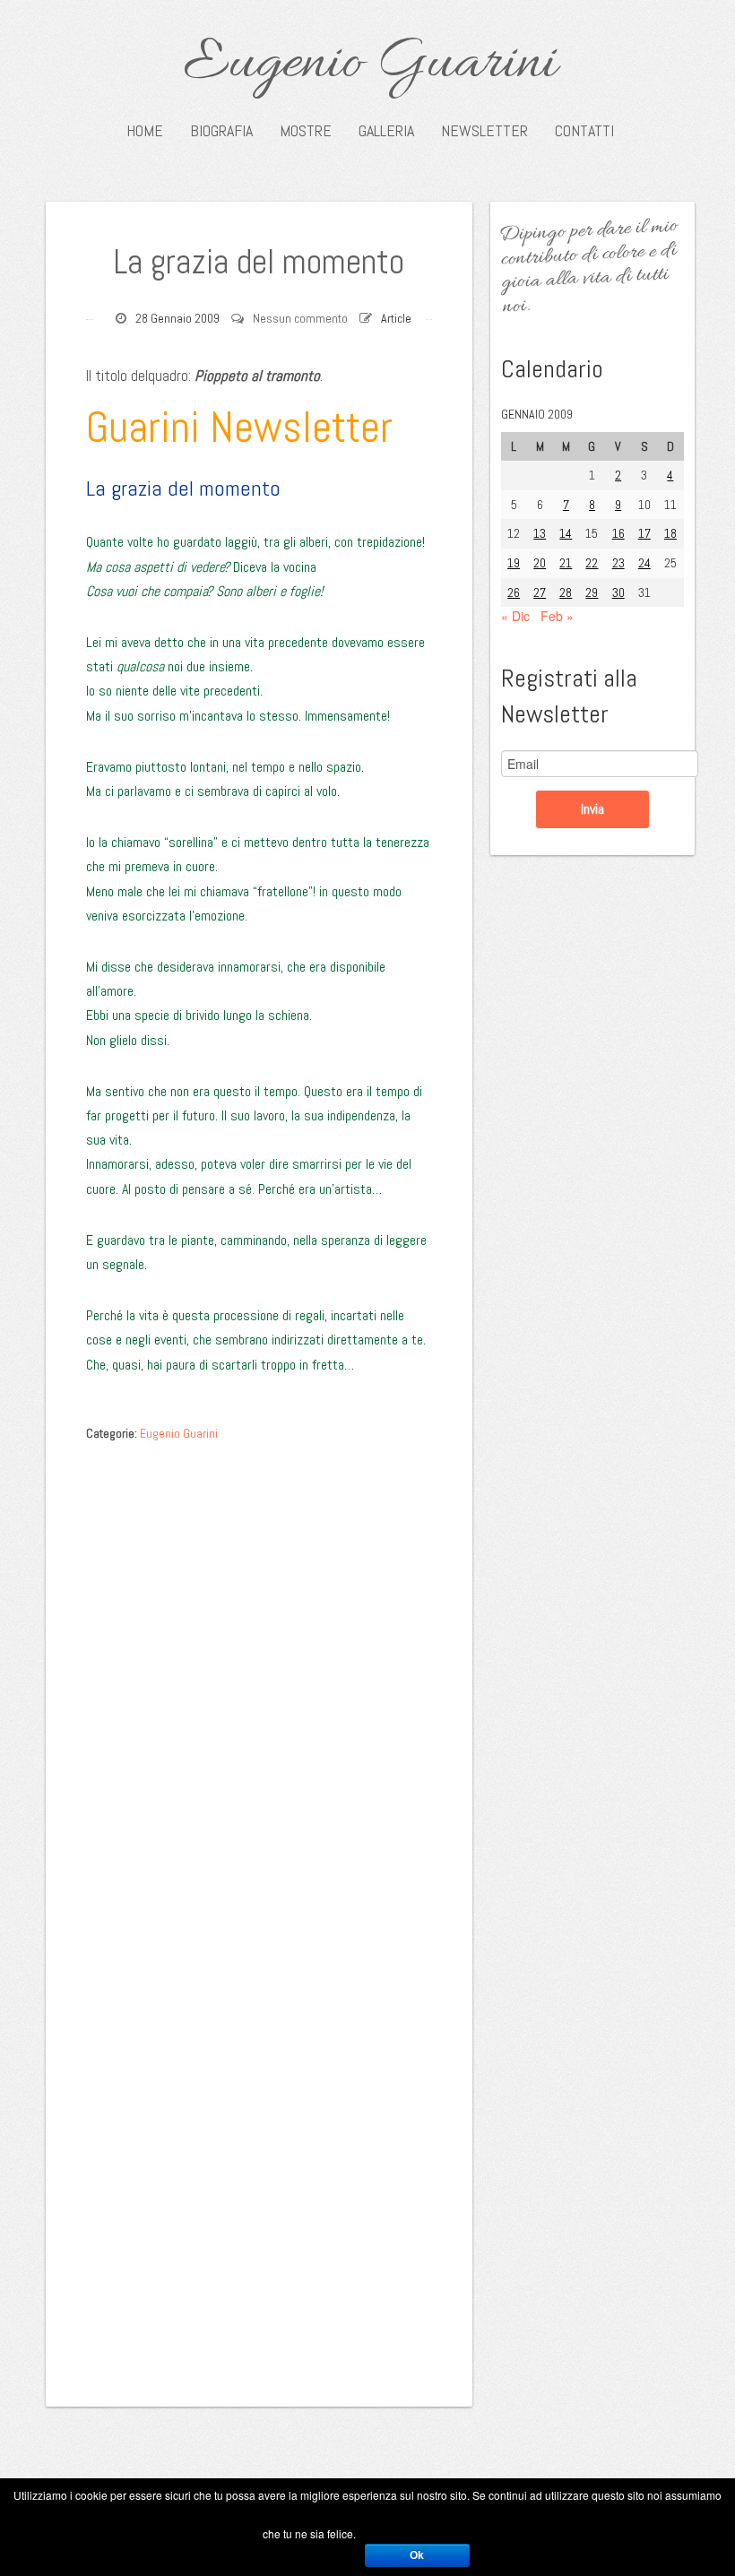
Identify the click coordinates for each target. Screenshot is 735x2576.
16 (618, 533)
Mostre (306, 131)
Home (145, 131)
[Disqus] (259, 1676)
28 (566, 592)
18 (670, 533)
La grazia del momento (259, 262)
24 (644, 563)
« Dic (515, 616)
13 (540, 533)
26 (514, 592)
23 (618, 563)
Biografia (221, 131)
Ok (417, 2555)
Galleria (386, 131)
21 (566, 563)
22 (592, 563)
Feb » (557, 616)
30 (618, 592)
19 (514, 563)
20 (540, 563)
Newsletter (484, 131)
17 (644, 533)
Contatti (584, 131)
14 (566, 533)
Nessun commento (300, 318)
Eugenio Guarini (370, 65)
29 (592, 592)
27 (540, 592)
